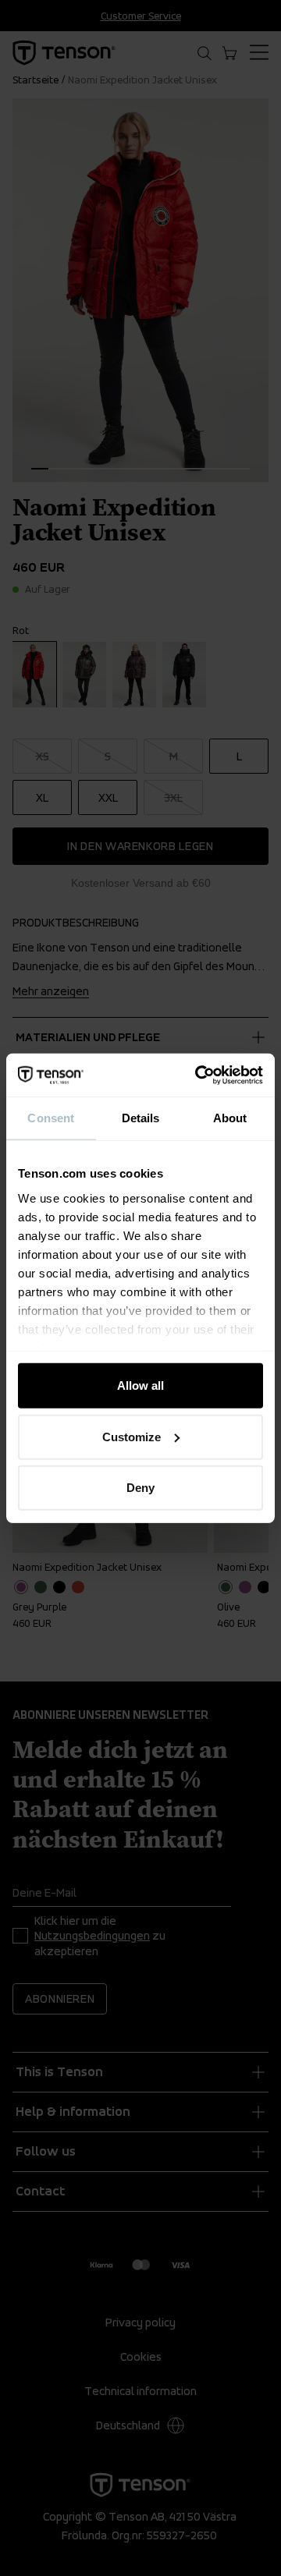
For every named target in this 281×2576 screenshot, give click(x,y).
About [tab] (230, 1118)
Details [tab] (141, 1118)
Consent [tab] (51, 1118)
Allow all (140, 1385)
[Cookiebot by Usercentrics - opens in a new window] (198, 1075)
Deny (140, 1488)
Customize (132, 1436)
